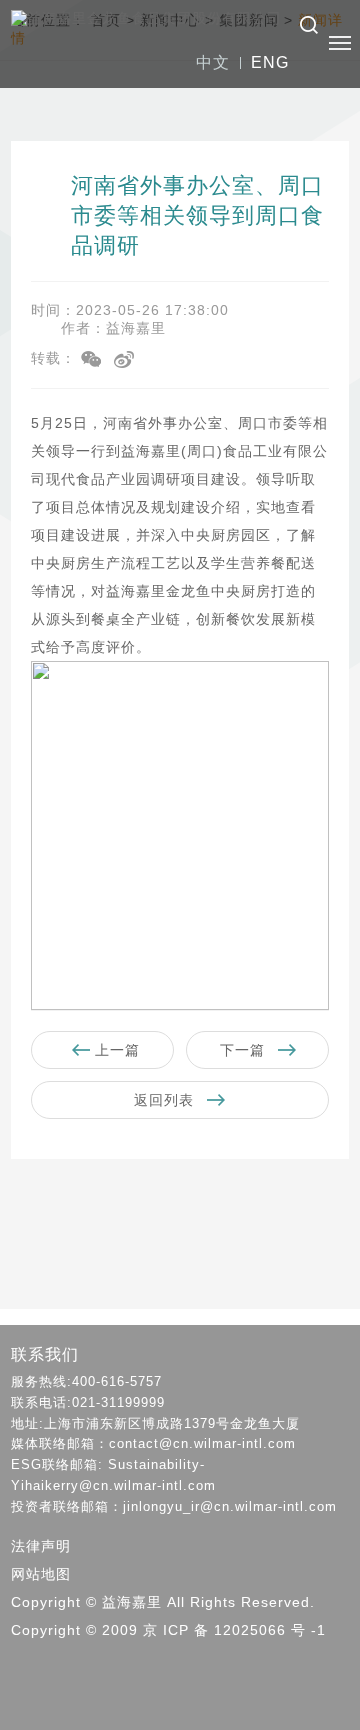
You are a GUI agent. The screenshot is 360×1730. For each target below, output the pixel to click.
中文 (213, 62)
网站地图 (41, 1574)
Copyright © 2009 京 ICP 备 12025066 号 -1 (168, 1630)
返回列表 (166, 1100)
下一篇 (245, 1050)
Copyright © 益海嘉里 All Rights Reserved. (163, 1602)
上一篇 (115, 1050)
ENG (270, 62)
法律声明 (41, 1546)
